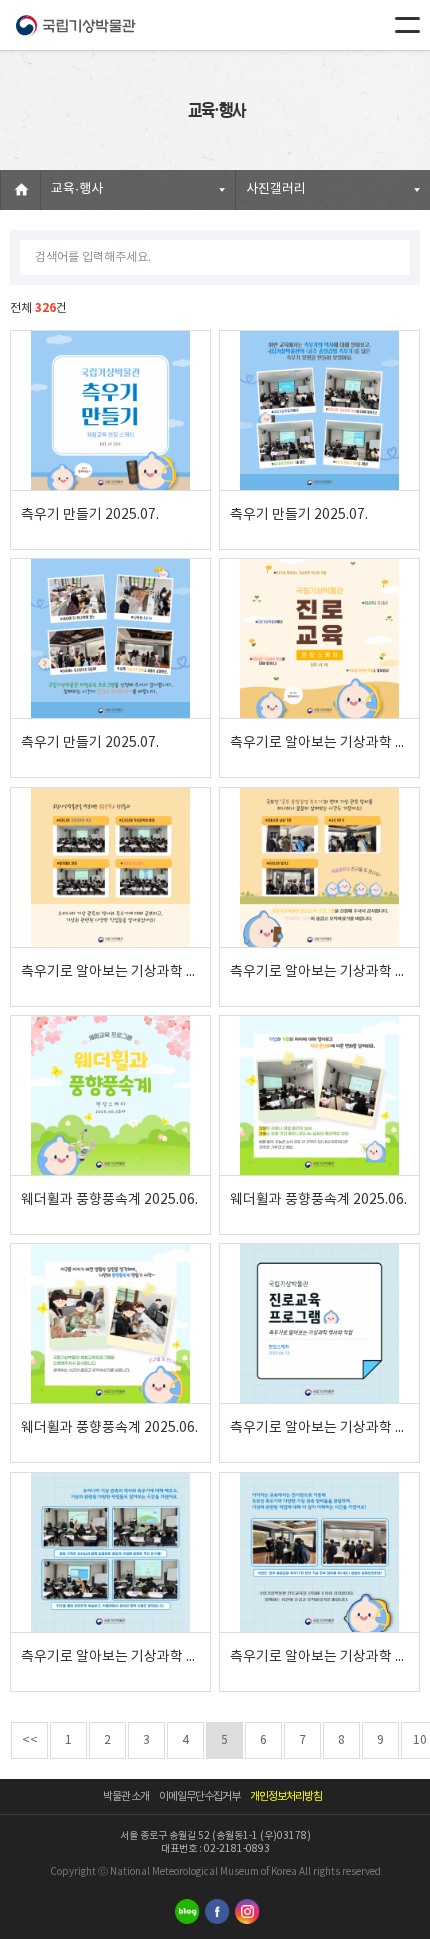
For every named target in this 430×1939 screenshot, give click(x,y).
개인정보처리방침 (286, 1796)
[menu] (407, 25)
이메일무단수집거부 (199, 1796)
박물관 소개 (126, 1796)
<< (30, 1740)
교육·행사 (77, 189)
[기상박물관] (75, 25)
